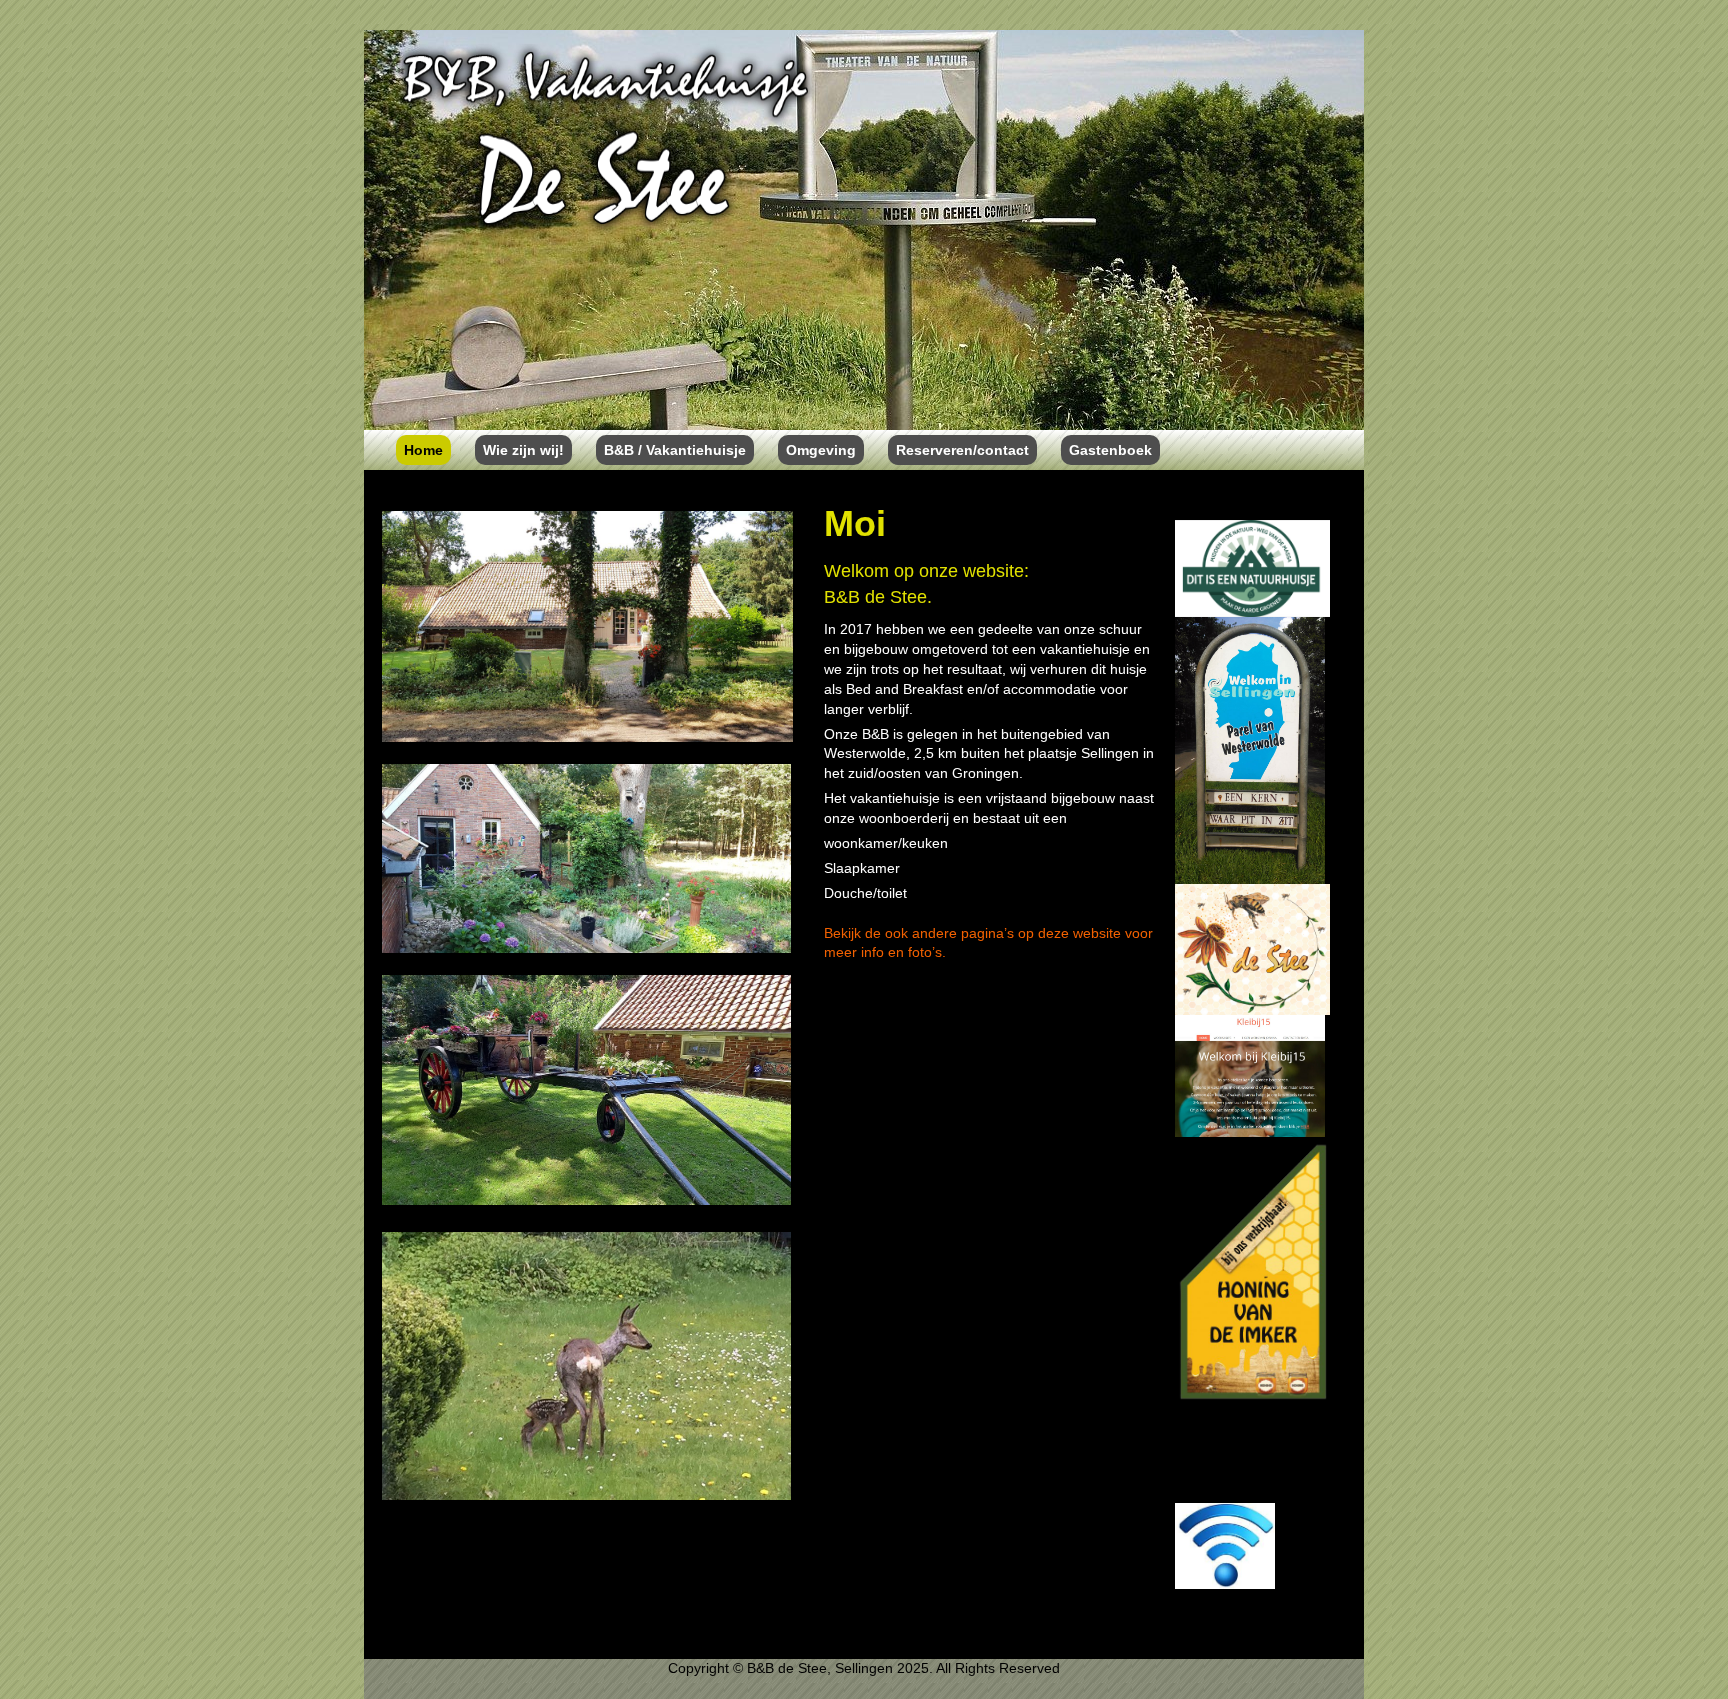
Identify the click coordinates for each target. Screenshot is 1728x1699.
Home (423, 450)
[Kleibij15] (1250, 1075)
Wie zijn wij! (523, 450)
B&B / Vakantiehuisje (675, 450)
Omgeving (821, 450)
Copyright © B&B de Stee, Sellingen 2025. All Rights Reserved (864, 1668)
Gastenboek (1110, 450)
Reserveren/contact (962, 450)
